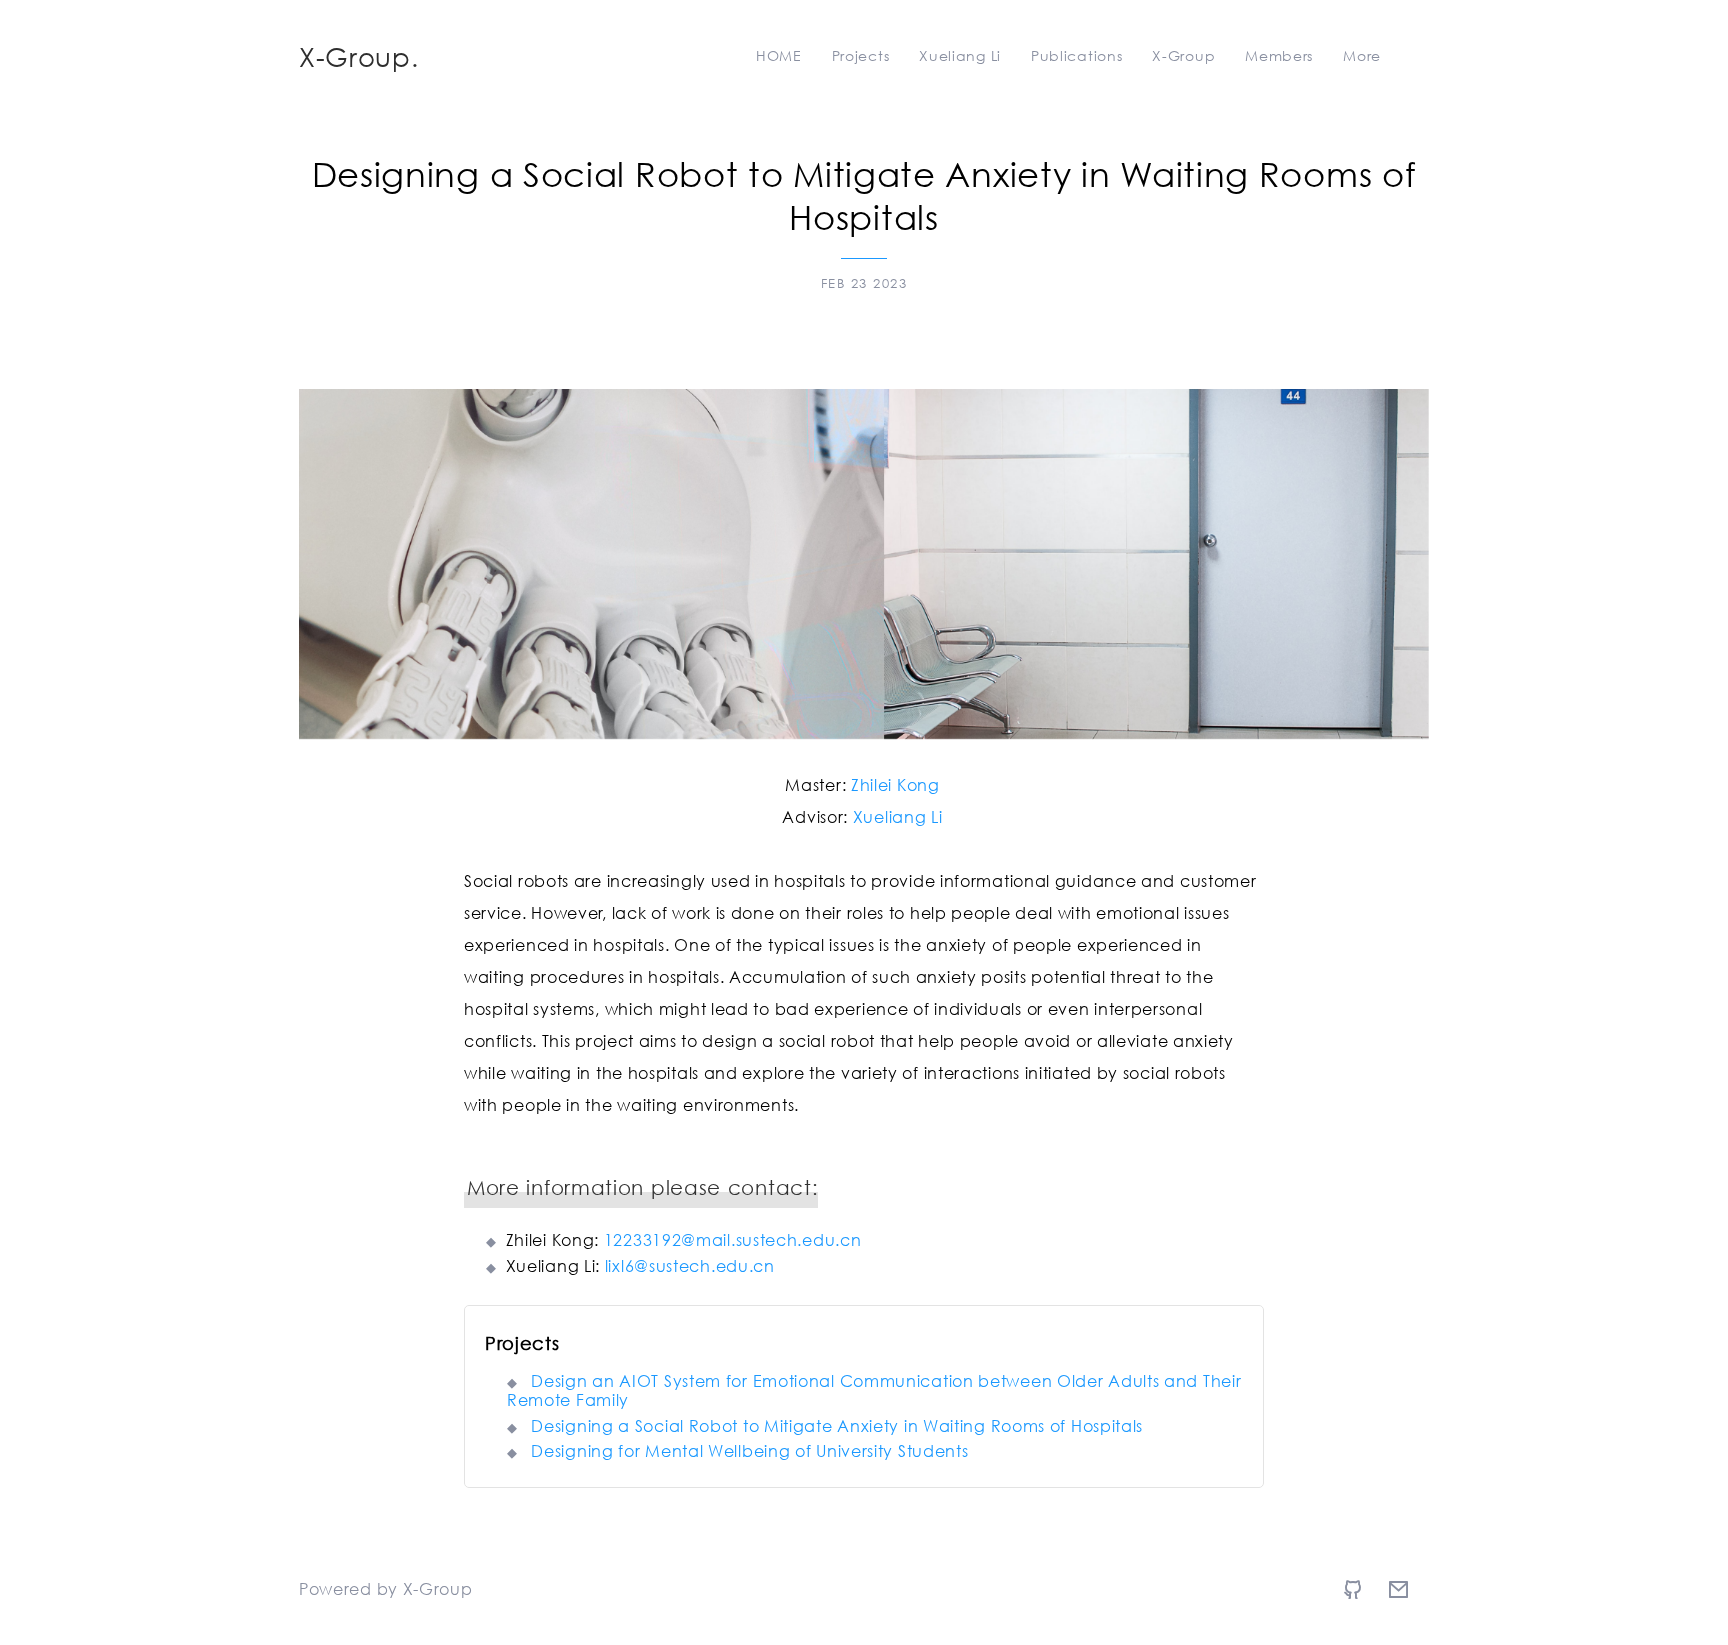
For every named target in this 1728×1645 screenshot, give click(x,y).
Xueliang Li (898, 816)
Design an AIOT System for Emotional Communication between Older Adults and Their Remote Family (874, 1390)
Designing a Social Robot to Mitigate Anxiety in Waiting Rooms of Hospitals (837, 1425)
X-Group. (359, 56)
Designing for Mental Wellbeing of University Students (749, 1450)
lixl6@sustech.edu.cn (690, 1265)
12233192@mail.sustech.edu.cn (733, 1239)
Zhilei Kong (895, 784)
